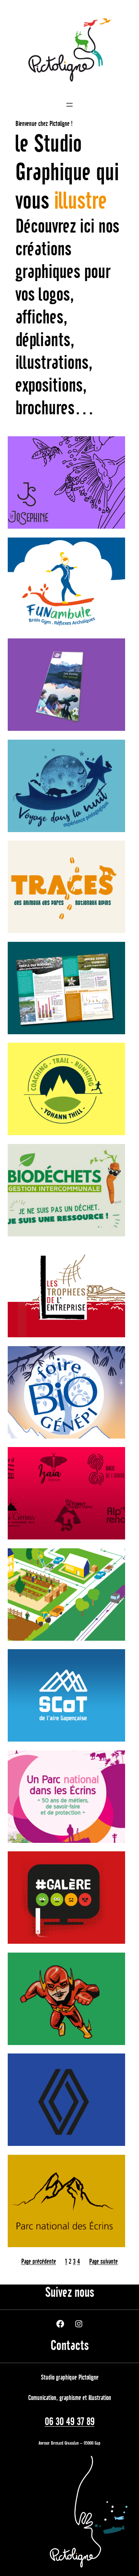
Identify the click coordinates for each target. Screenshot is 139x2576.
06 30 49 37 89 (70, 2422)
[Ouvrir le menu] (69, 105)
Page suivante (103, 2262)
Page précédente (39, 2262)
